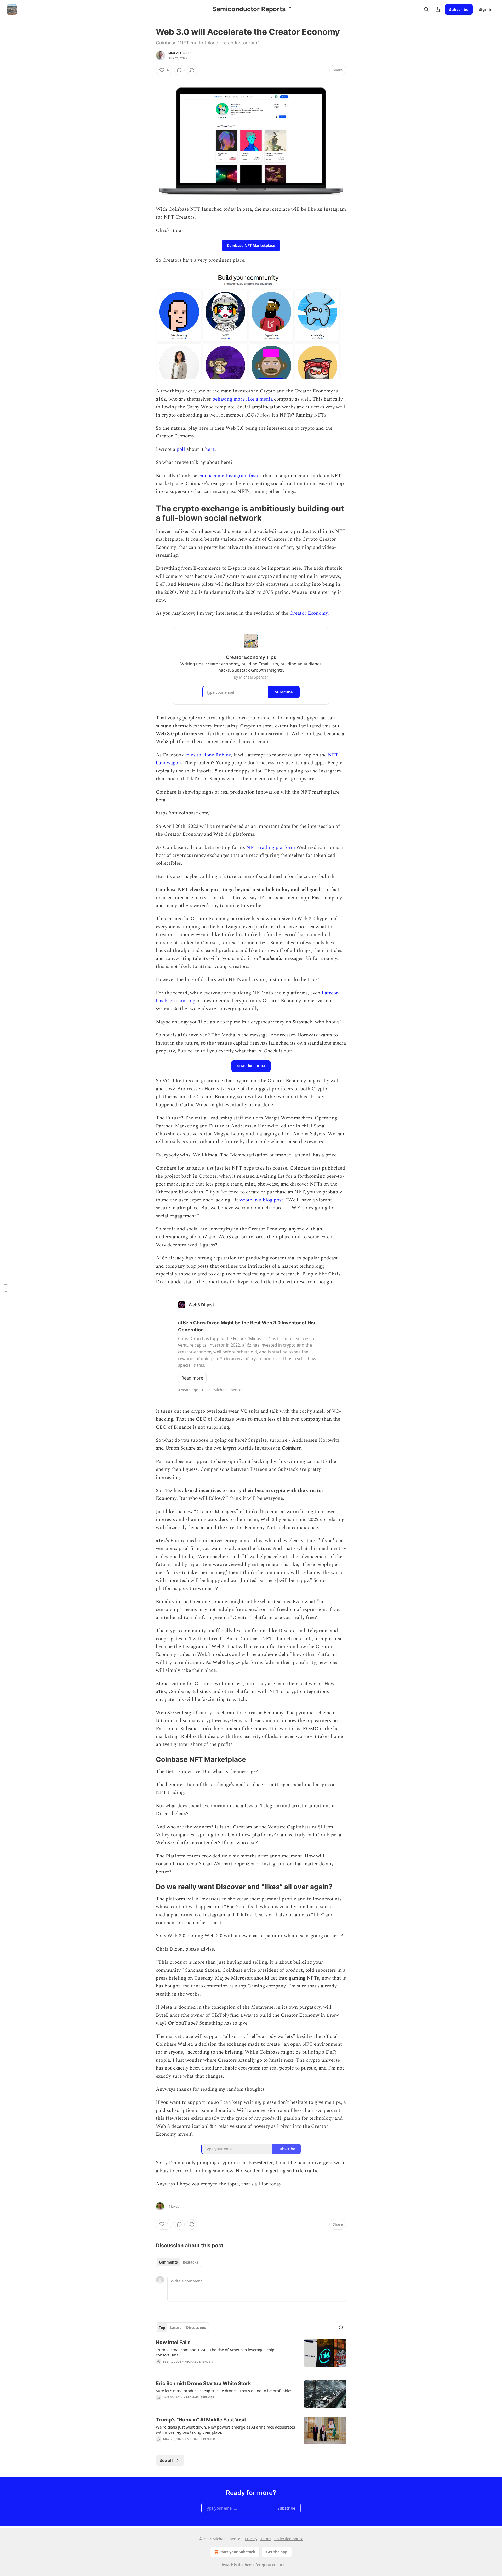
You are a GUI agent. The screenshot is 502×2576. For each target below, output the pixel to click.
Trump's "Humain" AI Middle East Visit (201, 2420)
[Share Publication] (438, 9)
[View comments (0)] (179, 70)
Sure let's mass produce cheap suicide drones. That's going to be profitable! (224, 2391)
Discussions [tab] (196, 2328)
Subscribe (459, 9)
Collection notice (289, 2539)
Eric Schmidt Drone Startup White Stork (203, 2383)
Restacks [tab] (190, 2262)
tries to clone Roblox (208, 755)
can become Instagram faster (230, 476)
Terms (266, 2539)
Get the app (277, 2552)
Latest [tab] (176, 2328)
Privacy (251, 2539)
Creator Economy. (309, 613)
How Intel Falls (173, 2342)
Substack (225, 2565)
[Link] (149, 513)
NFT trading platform (271, 848)
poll (181, 449)
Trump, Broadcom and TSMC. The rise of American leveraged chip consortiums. (215, 2352)
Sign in (486, 9)
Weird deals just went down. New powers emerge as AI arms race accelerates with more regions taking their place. (225, 2430)
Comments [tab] (168, 2262)
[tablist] (178, 2262)
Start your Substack (237, 2552)
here (210, 449)
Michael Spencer (182, 53)
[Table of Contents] (6, 1288)
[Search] (426, 9)
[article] (251, 2355)
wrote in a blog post (261, 1200)
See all (166, 2460)
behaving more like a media (243, 399)
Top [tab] (162, 2328)
